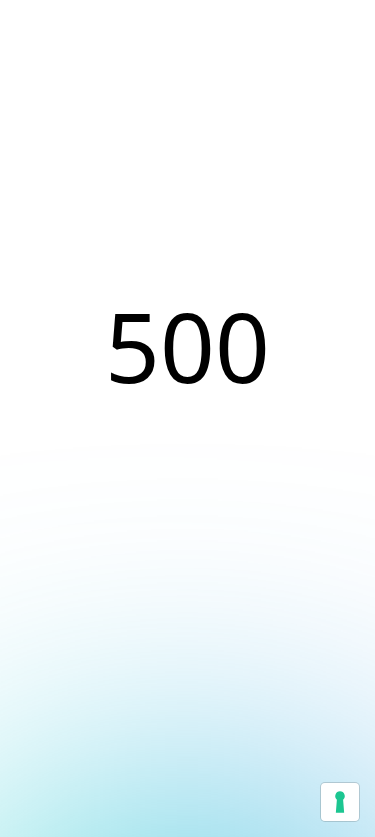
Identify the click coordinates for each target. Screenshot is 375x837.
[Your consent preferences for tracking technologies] (340, 802)
